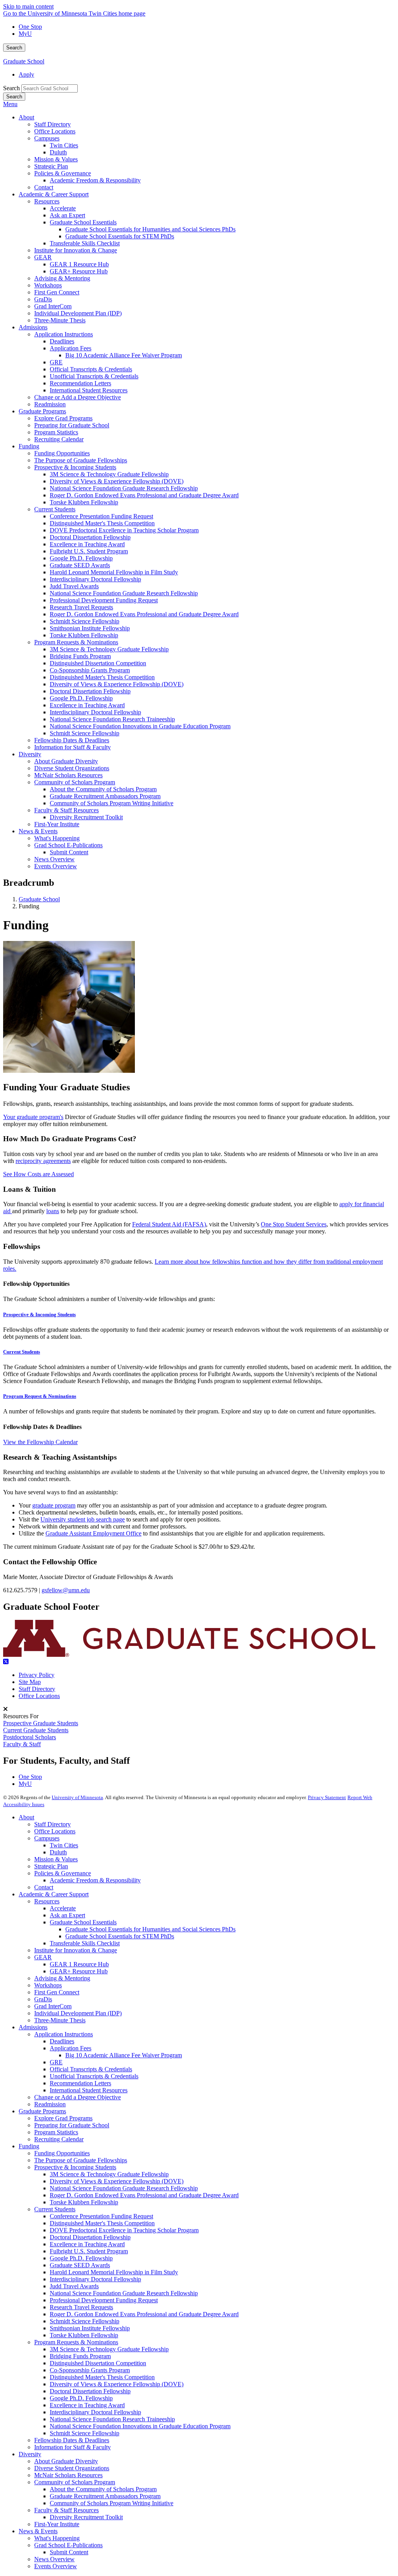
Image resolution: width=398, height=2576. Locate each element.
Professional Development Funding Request (104, 2300)
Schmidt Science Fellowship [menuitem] (85, 621)
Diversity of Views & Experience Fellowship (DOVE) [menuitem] (117, 481)
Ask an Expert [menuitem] (67, 215)
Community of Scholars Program (75, 2482)
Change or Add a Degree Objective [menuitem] (78, 397)
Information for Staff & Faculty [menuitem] (72, 747)
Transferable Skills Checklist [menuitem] (85, 243)
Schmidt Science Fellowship (85, 2321)
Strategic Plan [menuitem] (51, 166)
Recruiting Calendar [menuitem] (59, 439)
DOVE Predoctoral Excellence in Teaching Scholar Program (124, 2230)
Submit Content (69, 2552)
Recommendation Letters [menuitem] (80, 383)
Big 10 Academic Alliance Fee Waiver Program (124, 2055)
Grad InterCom (53, 2006)
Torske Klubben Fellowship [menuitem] (84, 502)
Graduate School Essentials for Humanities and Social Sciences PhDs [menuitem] (150, 229)
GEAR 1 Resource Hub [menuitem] (79, 264)
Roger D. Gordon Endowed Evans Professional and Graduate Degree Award (144, 2195)
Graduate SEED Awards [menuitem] (80, 565)
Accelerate (63, 1908)
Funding (29, 2146)
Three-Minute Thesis (60, 2020)
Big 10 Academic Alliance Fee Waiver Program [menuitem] (124, 355)
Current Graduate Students (36, 1730)
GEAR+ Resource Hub (79, 1971)
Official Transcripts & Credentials (91, 2069)
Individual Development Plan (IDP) (78, 2013)
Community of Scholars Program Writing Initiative (112, 2503)
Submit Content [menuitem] (69, 852)
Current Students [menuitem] (55, 509)
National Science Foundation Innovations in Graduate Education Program (140, 2426)
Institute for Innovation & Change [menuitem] (76, 250)
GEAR (43, 1957)
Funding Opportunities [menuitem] (62, 453)
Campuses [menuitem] (47, 138)
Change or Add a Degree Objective (78, 2097)
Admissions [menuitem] (33, 327)
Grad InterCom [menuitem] (53, 306)
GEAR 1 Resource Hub (79, 1964)
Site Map (30, 1682)
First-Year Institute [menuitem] (57, 824)
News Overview (54, 2559)
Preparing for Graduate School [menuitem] (72, 425)
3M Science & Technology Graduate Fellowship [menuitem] (109, 474)
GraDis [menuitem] (43, 299)
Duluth (58, 1852)
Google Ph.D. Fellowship (81, 2258)
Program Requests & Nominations (76, 2342)
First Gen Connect (57, 1992)
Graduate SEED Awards (80, 2265)
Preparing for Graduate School (72, 2125)
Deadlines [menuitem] (62, 341)
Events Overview (56, 2566)
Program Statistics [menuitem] (56, 432)
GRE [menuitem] (56, 362)
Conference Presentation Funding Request (101, 2216)
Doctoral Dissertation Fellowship (90, 2237)
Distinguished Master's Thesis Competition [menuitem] (102, 523)
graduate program (54, 1505)
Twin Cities (64, 1845)
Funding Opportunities (62, 2153)
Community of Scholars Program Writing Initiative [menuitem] (112, 803)
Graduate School (24, 61)
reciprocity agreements (43, 1161)
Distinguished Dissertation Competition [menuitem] (98, 663)
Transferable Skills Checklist (85, 1943)
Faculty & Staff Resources (66, 2510)
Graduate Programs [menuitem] (42, 411)
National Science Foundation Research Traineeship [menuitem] (112, 719)
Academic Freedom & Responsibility (95, 1880)
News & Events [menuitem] (38, 831)
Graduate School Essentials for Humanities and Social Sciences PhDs (150, 1929)
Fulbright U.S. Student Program (89, 2251)
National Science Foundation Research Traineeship (112, 2419)
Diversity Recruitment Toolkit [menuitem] (86, 817)
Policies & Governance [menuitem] (63, 173)
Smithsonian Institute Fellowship (90, 2328)
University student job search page (83, 1519)
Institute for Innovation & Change (76, 1950)
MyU (25, 34)
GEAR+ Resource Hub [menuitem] (79, 271)
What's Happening (57, 2538)
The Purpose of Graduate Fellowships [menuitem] (81, 460)
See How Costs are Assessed (38, 1174)
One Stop (30, 27)
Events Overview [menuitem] (56, 866)
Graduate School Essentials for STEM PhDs (120, 1936)
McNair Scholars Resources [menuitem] (68, 775)
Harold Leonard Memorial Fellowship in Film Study (114, 2272)
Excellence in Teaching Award (87, 2244)
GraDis (43, 1999)
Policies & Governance (63, 1873)
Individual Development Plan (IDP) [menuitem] (78, 313)
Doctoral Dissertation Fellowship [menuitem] (90, 537)
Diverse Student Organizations (72, 2468)
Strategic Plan (51, 1866)
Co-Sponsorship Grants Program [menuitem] (90, 670)
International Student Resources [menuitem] (89, 390)
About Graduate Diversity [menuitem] (66, 761)
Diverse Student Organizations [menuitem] (72, 768)
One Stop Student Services (294, 1224)
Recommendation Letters (80, 2083)
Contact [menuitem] (44, 187)
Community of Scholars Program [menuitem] (75, 782)
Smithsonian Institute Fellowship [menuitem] (90, 628)
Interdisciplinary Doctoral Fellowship (95, 2279)
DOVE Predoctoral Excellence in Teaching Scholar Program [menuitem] (124, 530)
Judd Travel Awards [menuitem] (74, 586)
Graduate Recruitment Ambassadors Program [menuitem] (105, 796)
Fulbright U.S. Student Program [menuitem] (89, 551)
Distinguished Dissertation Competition (98, 2363)
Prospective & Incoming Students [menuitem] (75, 467)
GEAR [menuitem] (43, 257)
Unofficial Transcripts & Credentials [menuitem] (94, 376)
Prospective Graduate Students (41, 1723)
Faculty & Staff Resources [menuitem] (66, 810)
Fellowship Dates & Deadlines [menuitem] (72, 740)
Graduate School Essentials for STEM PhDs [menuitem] (120, 236)
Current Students (22, 1352)
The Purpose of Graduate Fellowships (81, 2160)
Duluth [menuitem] (58, 152)
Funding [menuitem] (29, 446)
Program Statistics (56, 2132)
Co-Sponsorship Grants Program (90, 2370)
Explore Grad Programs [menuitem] (63, 418)
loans (53, 1211)
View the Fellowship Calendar (40, 1442)
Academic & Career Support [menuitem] (54, 194)
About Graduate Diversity (66, 2461)
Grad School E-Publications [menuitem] (68, 845)
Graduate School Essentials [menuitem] (83, 222)
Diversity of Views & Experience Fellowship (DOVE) (117, 2181)
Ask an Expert (67, 1915)
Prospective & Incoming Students (39, 1314)
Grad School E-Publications (68, 2545)
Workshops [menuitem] (48, 285)
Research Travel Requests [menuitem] (81, 607)
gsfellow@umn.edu (66, 1590)
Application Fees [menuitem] (71, 348)
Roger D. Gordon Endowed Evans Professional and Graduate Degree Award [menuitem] (144, 495)
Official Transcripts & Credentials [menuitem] (91, 369)
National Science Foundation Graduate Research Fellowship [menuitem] (124, 488)
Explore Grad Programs (63, 2118)
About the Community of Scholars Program (103, 2489)
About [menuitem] (26, 117)
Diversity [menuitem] (30, 754)
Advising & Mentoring (62, 1978)
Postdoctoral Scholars (30, 1737)
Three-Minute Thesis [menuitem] (60, 320)
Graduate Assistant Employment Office (93, 1533)
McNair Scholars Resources (68, 2475)
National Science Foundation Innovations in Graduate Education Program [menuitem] (140, 726)
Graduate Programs (42, 2111)
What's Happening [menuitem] (57, 838)
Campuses (47, 1838)
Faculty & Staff (22, 1744)
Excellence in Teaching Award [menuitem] (87, 544)
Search (14, 48)
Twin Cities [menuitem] (64, 145)
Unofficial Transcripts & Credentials (94, 2076)
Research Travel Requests (81, 2307)
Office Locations (39, 1696)
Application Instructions (64, 2034)
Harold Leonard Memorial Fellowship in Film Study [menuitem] (114, 572)
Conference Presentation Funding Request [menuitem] (101, 516)
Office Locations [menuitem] (55, 131)
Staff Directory (37, 1689)
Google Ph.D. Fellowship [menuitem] (81, 558)
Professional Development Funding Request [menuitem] (104, 600)
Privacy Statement (327, 1797)
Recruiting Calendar (59, 2139)
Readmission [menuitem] (50, 404)
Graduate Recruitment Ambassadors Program (105, 2496)
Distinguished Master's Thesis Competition (102, 2223)
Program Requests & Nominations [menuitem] (76, 642)
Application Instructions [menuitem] (64, 334)
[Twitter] (199, 1662)
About (26, 1817)
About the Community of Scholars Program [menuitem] (103, 789)
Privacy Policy (37, 1675)
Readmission (50, 2104)
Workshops (48, 1985)
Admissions (33, 2027)
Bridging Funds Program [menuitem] (80, 656)
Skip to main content (28, 6)
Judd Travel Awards (74, 2286)
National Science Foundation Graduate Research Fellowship (124, 2188)
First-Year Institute (57, 2524)
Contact (44, 1887)
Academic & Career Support (54, 1894)
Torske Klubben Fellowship (84, 2202)
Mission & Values (56, 1859)
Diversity (30, 2454)
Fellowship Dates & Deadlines (72, 2440)
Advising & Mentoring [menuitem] (62, 278)
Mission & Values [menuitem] (56, 159)
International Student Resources (89, 2090)
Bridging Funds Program (80, 2356)
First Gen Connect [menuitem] (57, 292)
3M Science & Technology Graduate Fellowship (109, 2174)
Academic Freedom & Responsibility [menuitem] (95, 180)
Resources (47, 1901)
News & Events (38, 2531)
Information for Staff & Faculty (72, 2447)
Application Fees (71, 2048)
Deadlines (62, 2041)
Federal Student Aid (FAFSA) (169, 1224)
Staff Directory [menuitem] (52, 124)
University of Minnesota (77, 1797)
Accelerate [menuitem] (63, 208)
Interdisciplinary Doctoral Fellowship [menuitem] (95, 579)
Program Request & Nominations (40, 1396)
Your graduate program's (33, 1117)
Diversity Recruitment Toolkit (86, 2517)
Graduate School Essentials (83, 1922)
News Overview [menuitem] (54, 859)
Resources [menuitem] (47, 201)
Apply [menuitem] (26, 74)
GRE (56, 2062)
